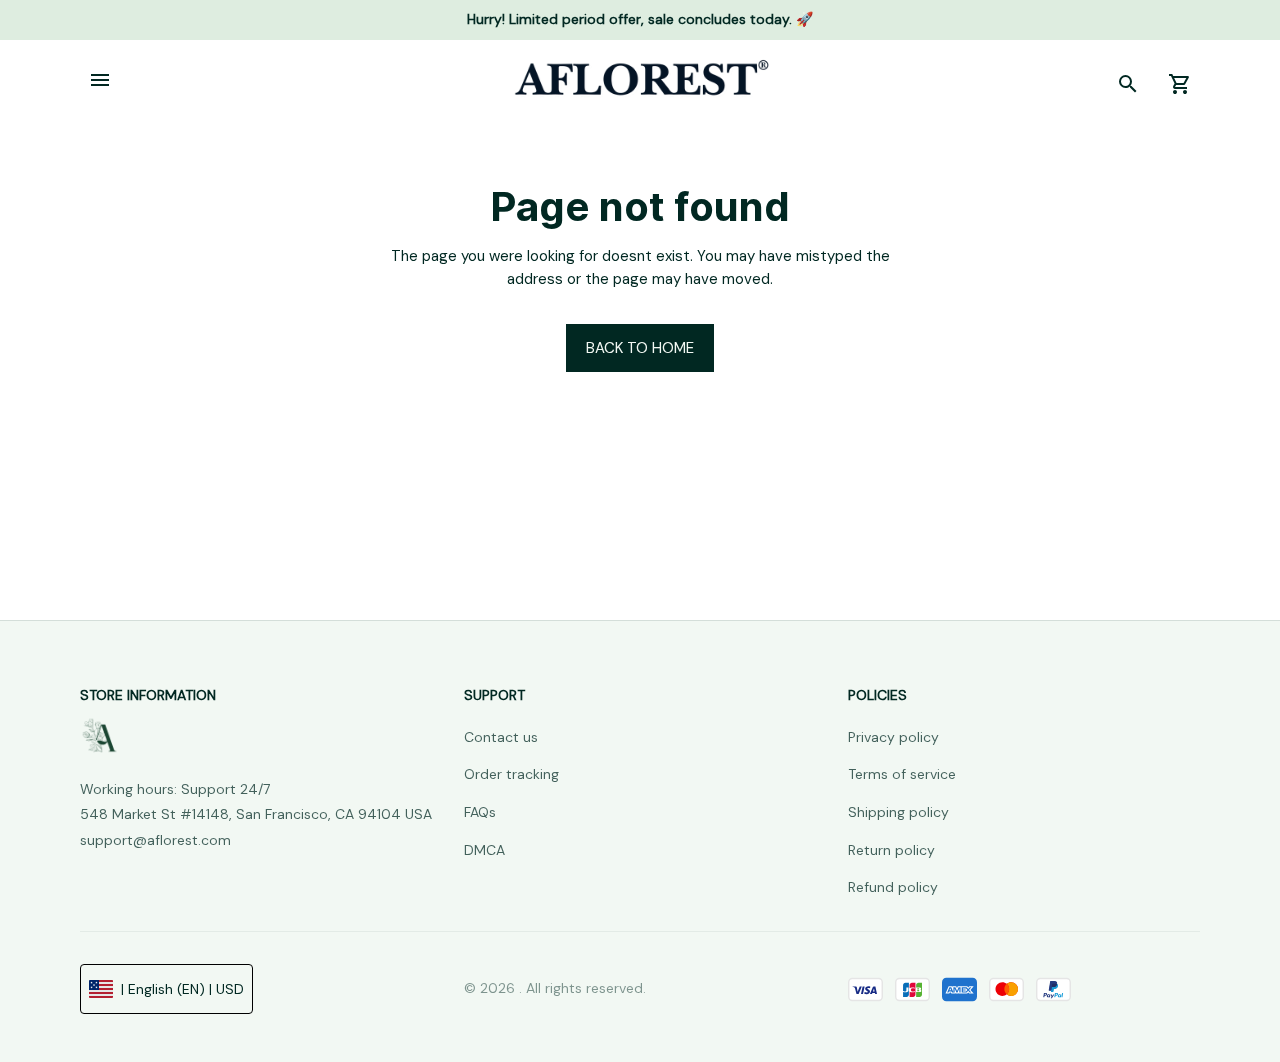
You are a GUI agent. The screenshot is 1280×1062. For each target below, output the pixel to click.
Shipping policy (898, 812)
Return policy (891, 850)
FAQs (480, 812)
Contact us (501, 737)
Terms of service (902, 774)
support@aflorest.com (155, 840)
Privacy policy (893, 737)
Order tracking (511, 774)
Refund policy (893, 887)
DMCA (484, 850)
